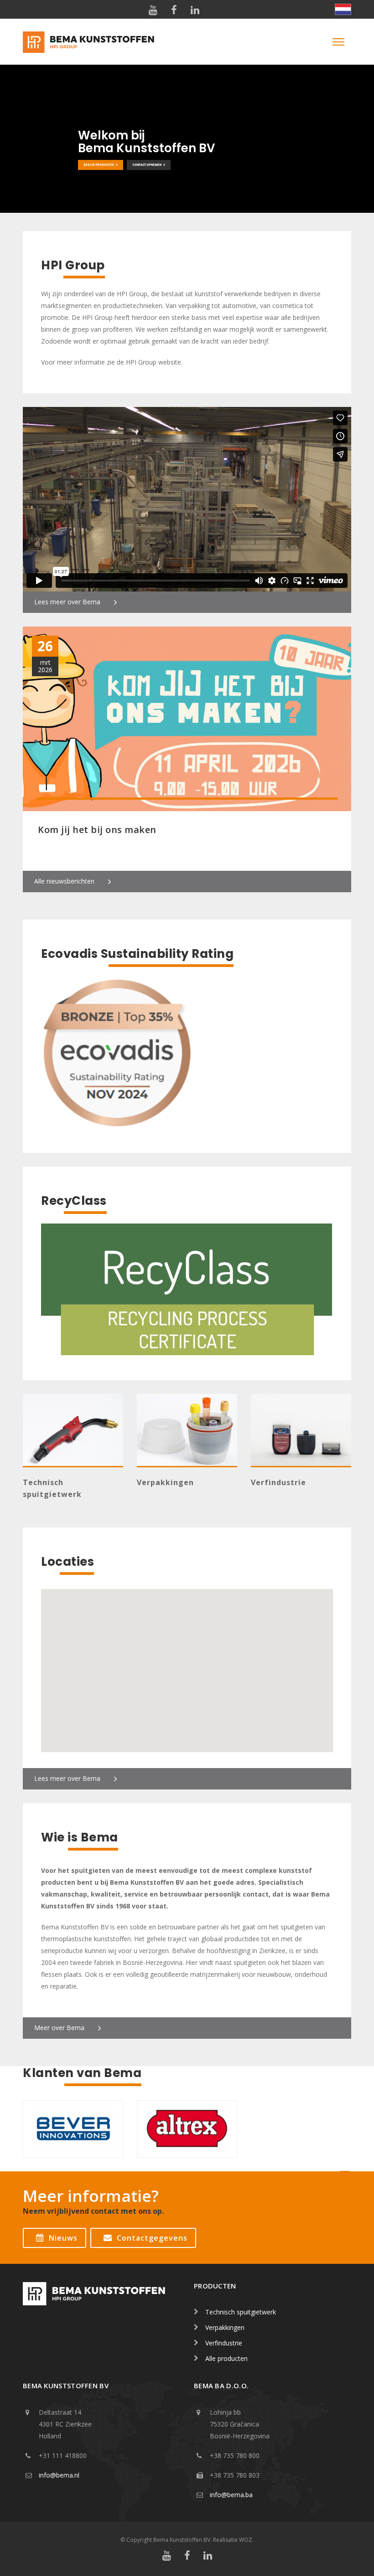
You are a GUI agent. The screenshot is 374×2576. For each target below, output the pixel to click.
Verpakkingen (165, 1482)
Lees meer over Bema (67, 602)
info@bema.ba (231, 2495)
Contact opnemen (147, 165)
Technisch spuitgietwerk (241, 2312)
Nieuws (63, 2238)
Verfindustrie (278, 1482)
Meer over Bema (59, 2028)
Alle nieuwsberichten (64, 881)
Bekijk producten (99, 165)
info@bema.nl (59, 2475)
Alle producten (226, 2358)
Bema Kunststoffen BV (182, 2540)
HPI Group (141, 362)
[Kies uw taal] (339, 9)
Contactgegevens (152, 2238)
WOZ (246, 2540)
